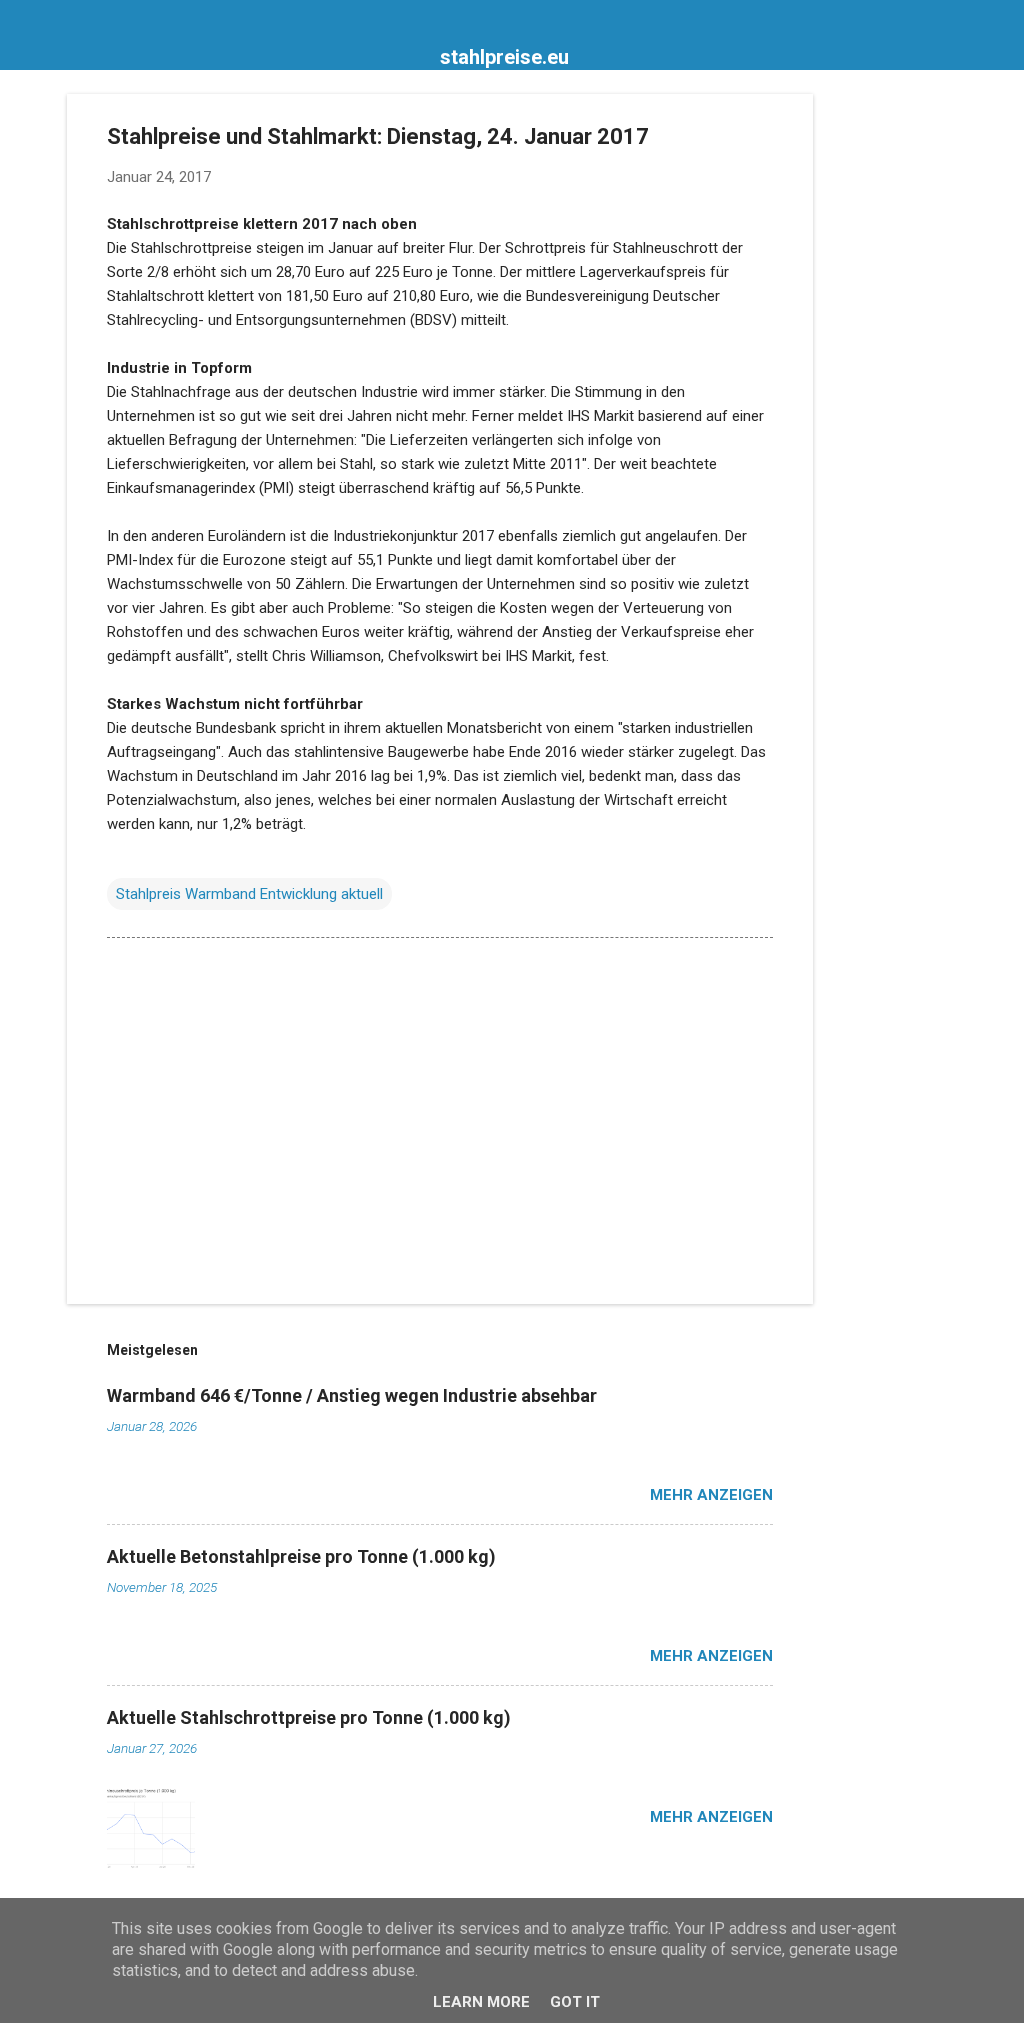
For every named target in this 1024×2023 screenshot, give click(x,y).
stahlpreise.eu (504, 57)
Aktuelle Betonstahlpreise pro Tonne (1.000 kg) (301, 1556)
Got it (575, 2002)
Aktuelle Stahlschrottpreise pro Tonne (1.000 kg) (309, 1717)
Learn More (481, 2002)
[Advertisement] (893, 394)
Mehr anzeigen (711, 1495)
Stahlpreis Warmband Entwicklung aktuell (249, 894)
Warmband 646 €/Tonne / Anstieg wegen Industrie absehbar (352, 1395)
